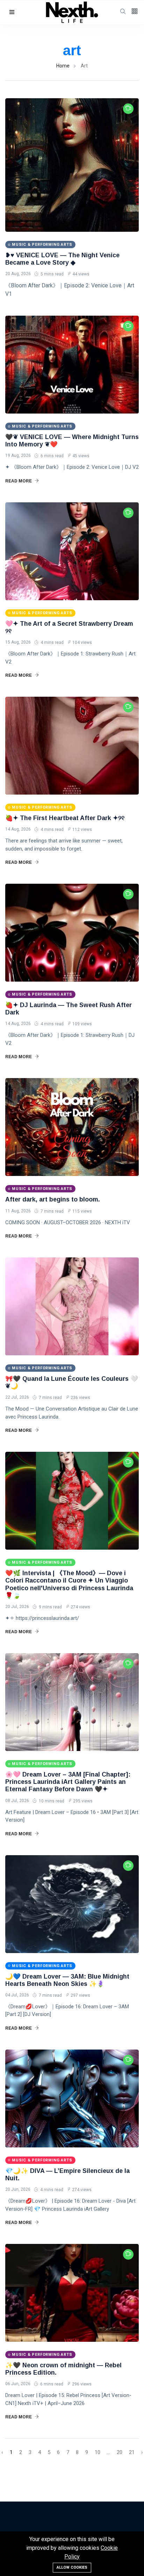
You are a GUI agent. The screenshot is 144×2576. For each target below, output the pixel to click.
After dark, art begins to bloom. (53, 1199)
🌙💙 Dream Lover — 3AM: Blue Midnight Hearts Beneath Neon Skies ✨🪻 (67, 1980)
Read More (19, 481)
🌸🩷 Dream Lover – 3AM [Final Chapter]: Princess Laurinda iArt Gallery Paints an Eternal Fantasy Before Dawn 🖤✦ (68, 1782)
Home (63, 66)
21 (132, 2452)
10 (98, 2452)
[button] (12, 12)
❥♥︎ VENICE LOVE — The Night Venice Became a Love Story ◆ (62, 259)
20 (120, 2452)
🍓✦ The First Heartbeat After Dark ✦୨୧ (65, 818)
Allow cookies (72, 2567)
